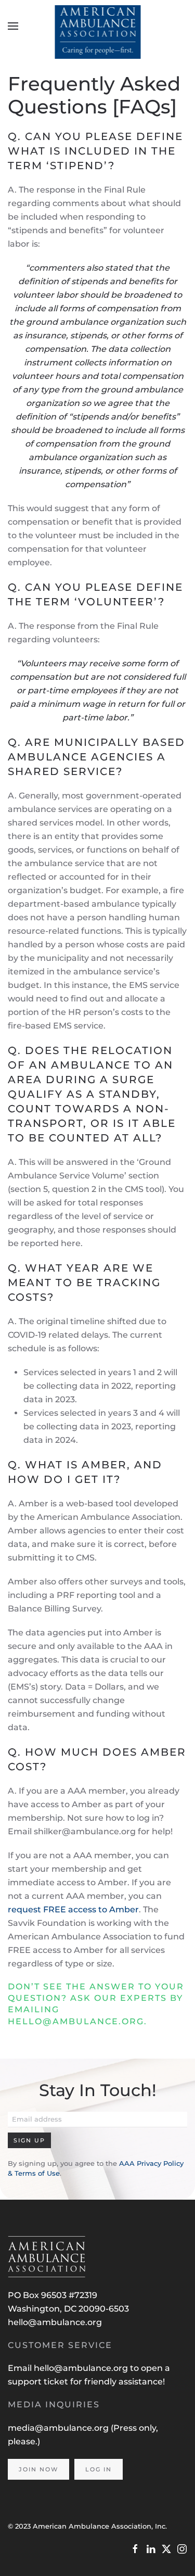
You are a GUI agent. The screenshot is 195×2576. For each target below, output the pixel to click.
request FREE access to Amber (73, 1909)
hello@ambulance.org (55, 2322)
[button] (13, 26)
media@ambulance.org (59, 2428)
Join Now (38, 2469)
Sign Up (29, 2140)
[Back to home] (97, 26)
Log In (99, 2469)
